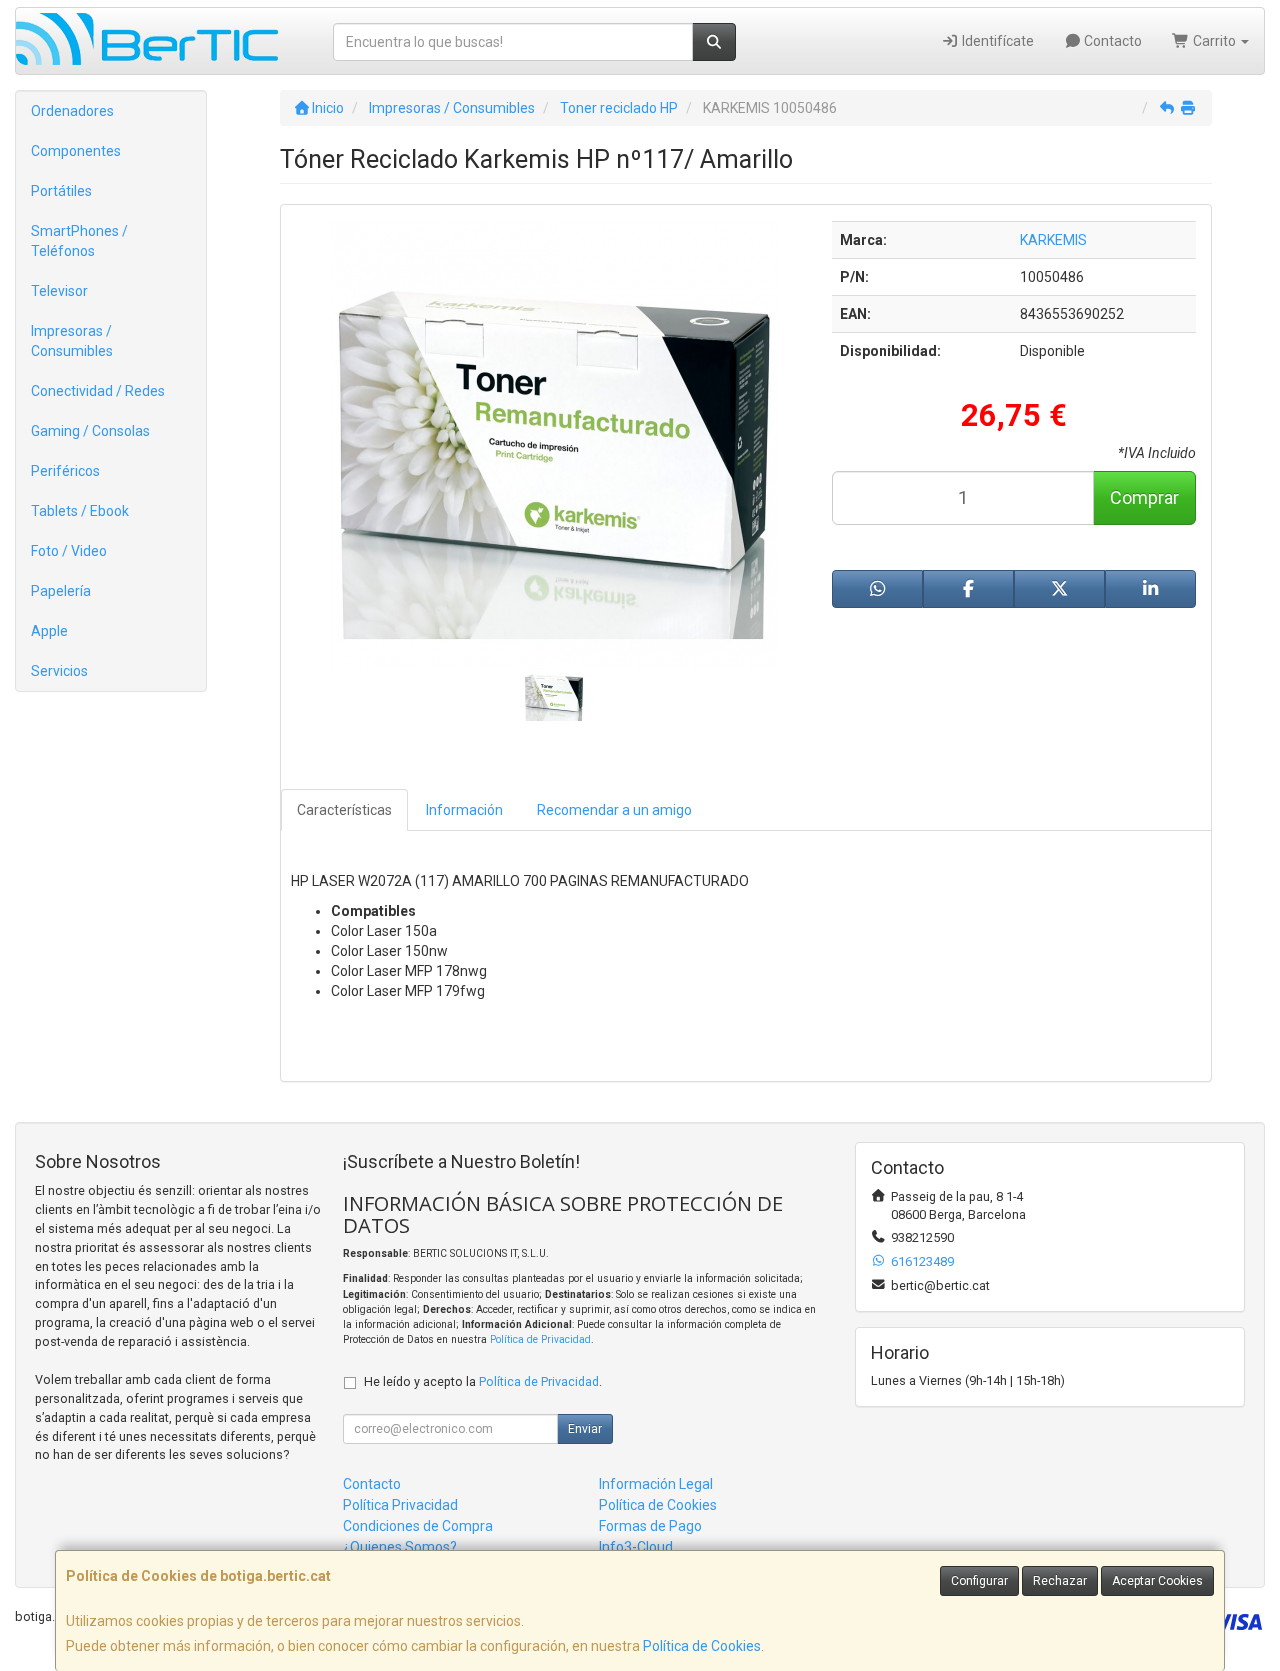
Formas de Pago (650, 1526)
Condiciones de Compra (418, 1526)
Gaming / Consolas (90, 431)
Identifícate (996, 41)
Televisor (59, 291)
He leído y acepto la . (483, 1381)
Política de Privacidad (540, 1339)
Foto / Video (69, 551)
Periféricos (65, 471)
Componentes (76, 151)
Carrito (1214, 41)
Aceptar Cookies (1157, 1581)
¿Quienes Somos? (400, 1547)
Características (344, 810)
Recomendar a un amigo (614, 810)
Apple (49, 631)
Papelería (61, 591)
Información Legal (656, 1484)
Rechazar (1060, 1581)
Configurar (979, 1581)
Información (464, 810)
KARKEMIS (1053, 240)
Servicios (59, 671)
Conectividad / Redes (98, 391)
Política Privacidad (400, 1505)
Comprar (1144, 497)
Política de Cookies (702, 1646)
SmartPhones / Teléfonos (79, 241)
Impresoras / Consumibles (72, 341)
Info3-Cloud (636, 1547)
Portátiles (61, 191)
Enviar (585, 1429)
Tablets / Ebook (80, 511)
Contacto (1111, 41)
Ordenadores (72, 111)
